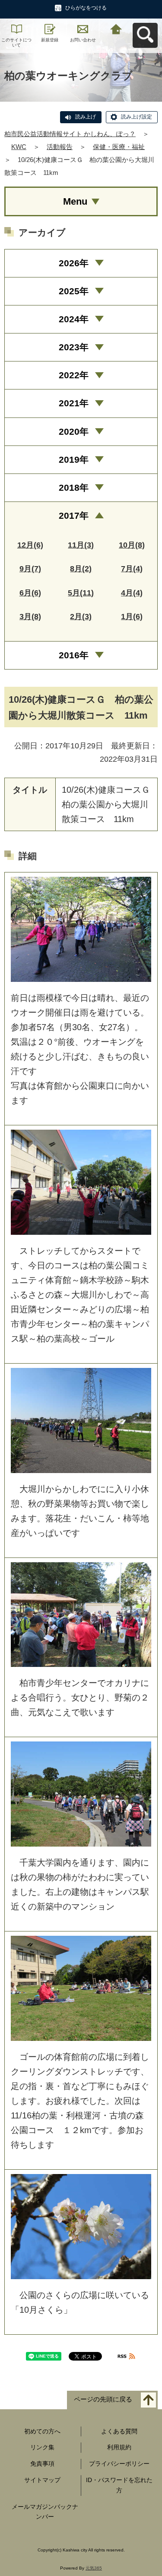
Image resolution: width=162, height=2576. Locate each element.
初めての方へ (42, 2431)
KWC (19, 147)
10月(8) (132, 545)
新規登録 (50, 40)
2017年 (74, 516)
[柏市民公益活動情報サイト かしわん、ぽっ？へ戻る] (116, 28)
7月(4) (132, 569)
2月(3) (81, 617)
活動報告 (60, 147)
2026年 (74, 263)
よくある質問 (119, 2431)
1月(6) (132, 617)
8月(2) (81, 569)
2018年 (74, 487)
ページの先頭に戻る (103, 2399)
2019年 (74, 459)
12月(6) (30, 545)
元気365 (94, 2568)
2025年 (74, 291)
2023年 (74, 347)
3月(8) (30, 617)
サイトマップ (42, 2480)
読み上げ (86, 117)
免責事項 (42, 2464)
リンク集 (42, 2447)
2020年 (74, 431)
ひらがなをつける (86, 8)
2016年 (74, 655)
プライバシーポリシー (119, 2464)
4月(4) (132, 593)
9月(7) (30, 569)
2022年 (74, 375)
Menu (75, 201)
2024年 (74, 319)
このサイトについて (16, 42)
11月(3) (81, 545)
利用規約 (119, 2447)
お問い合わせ (83, 40)
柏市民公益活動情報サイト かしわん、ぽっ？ (70, 134)
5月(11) (81, 593)
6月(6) (30, 593)
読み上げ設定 (137, 117)
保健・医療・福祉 (119, 147)
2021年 (74, 403)
